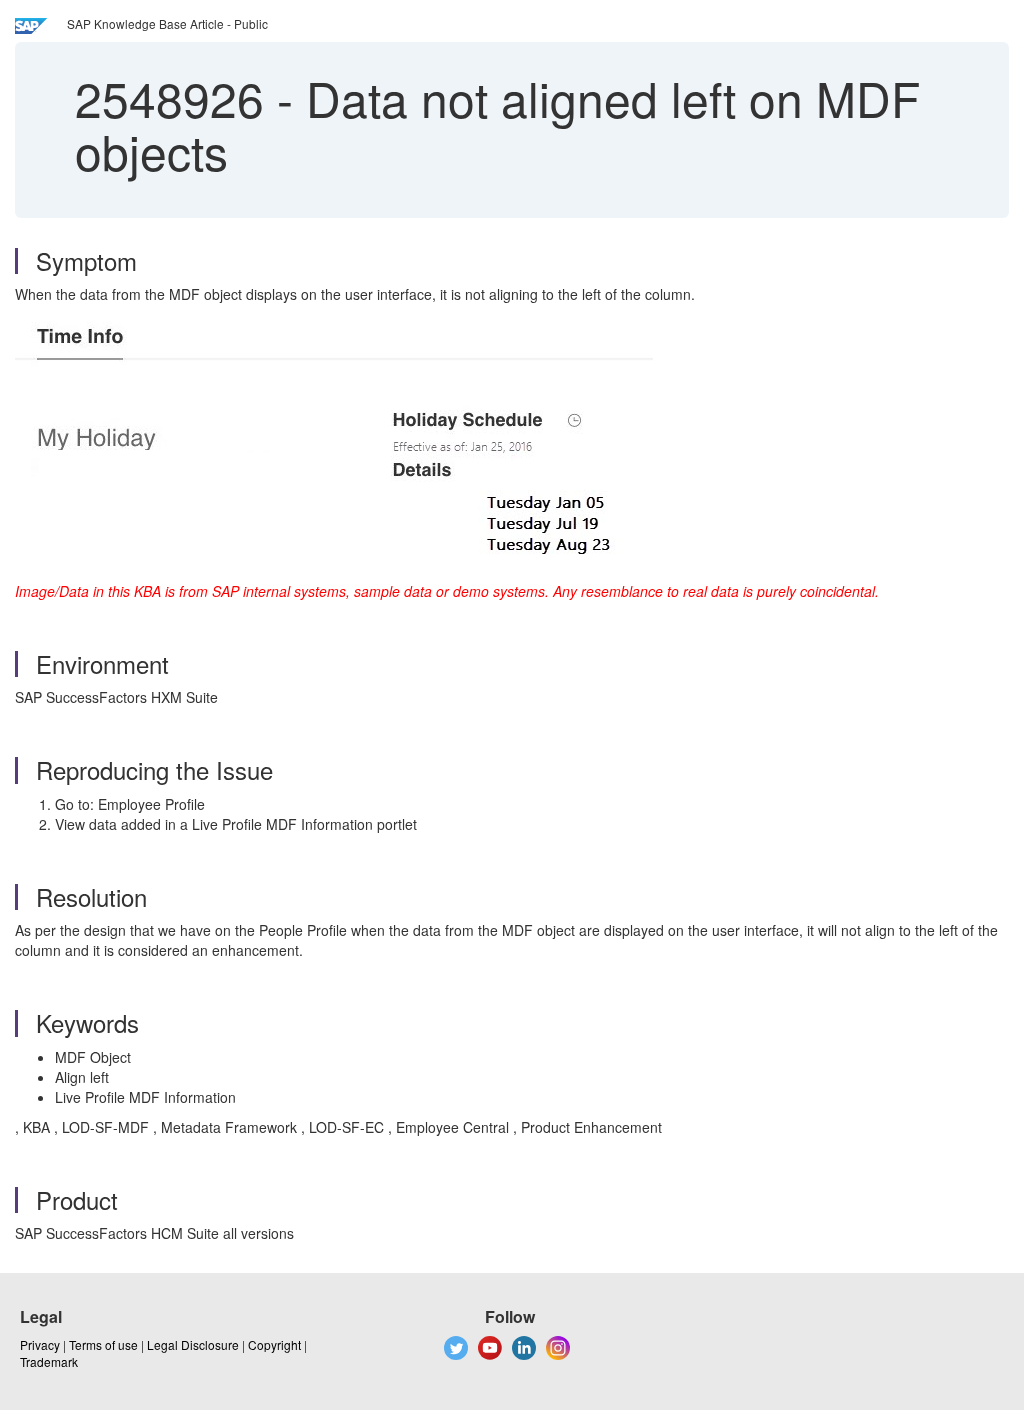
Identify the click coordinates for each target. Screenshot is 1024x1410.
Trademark (49, 1361)
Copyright (274, 1344)
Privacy (40, 1344)
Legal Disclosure (193, 1344)
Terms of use (103, 1344)
